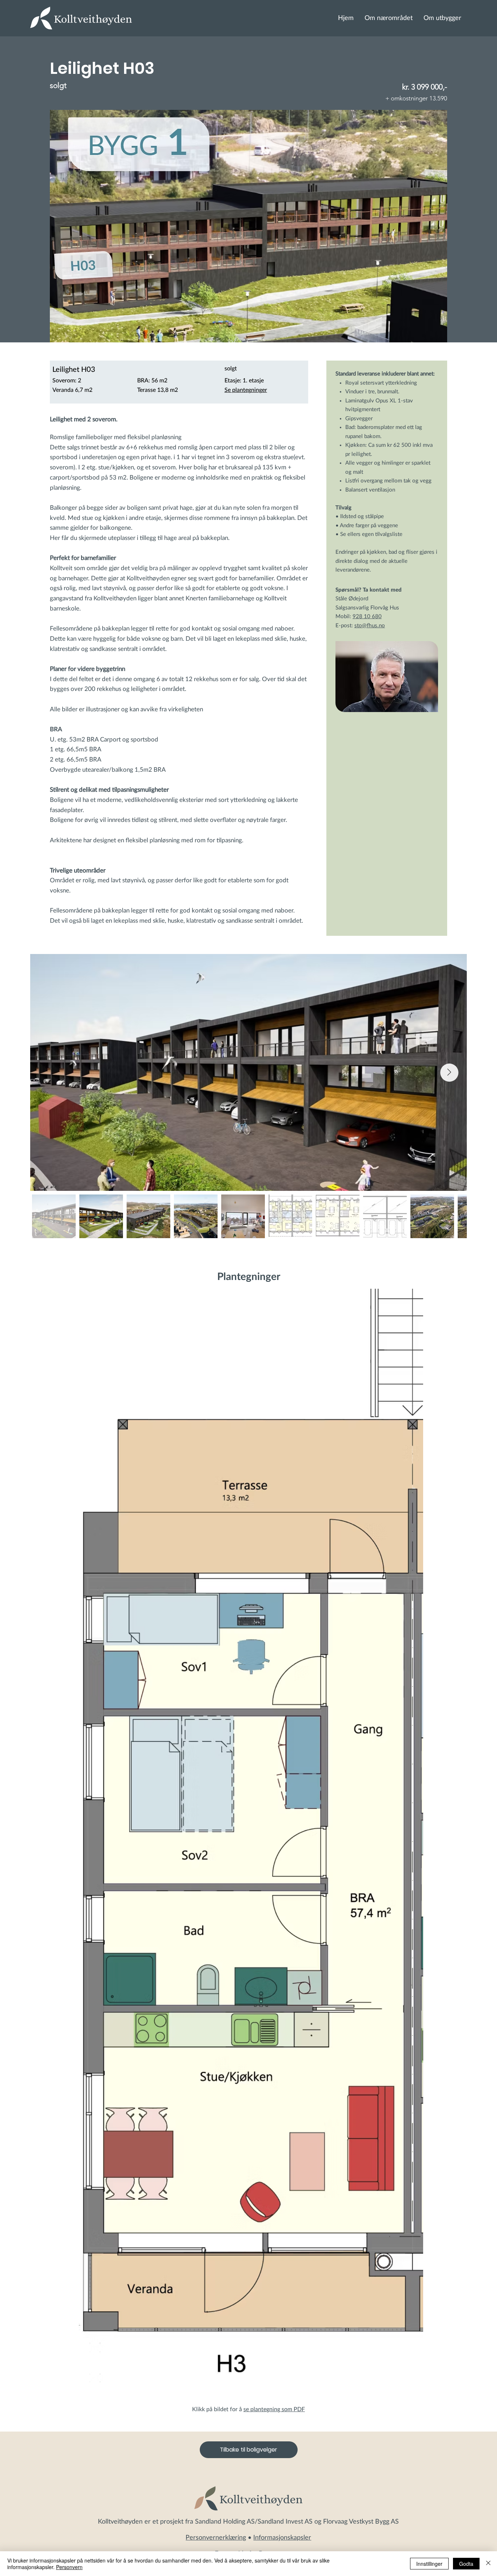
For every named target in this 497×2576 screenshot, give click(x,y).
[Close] (488, 2564)
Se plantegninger (246, 390)
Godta (466, 2564)
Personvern (69, 2567)
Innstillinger (429, 2564)
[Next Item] (449, 1073)
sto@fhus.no (370, 626)
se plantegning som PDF (274, 2409)
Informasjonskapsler (282, 2538)
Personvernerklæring (216, 2538)
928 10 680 (367, 617)
